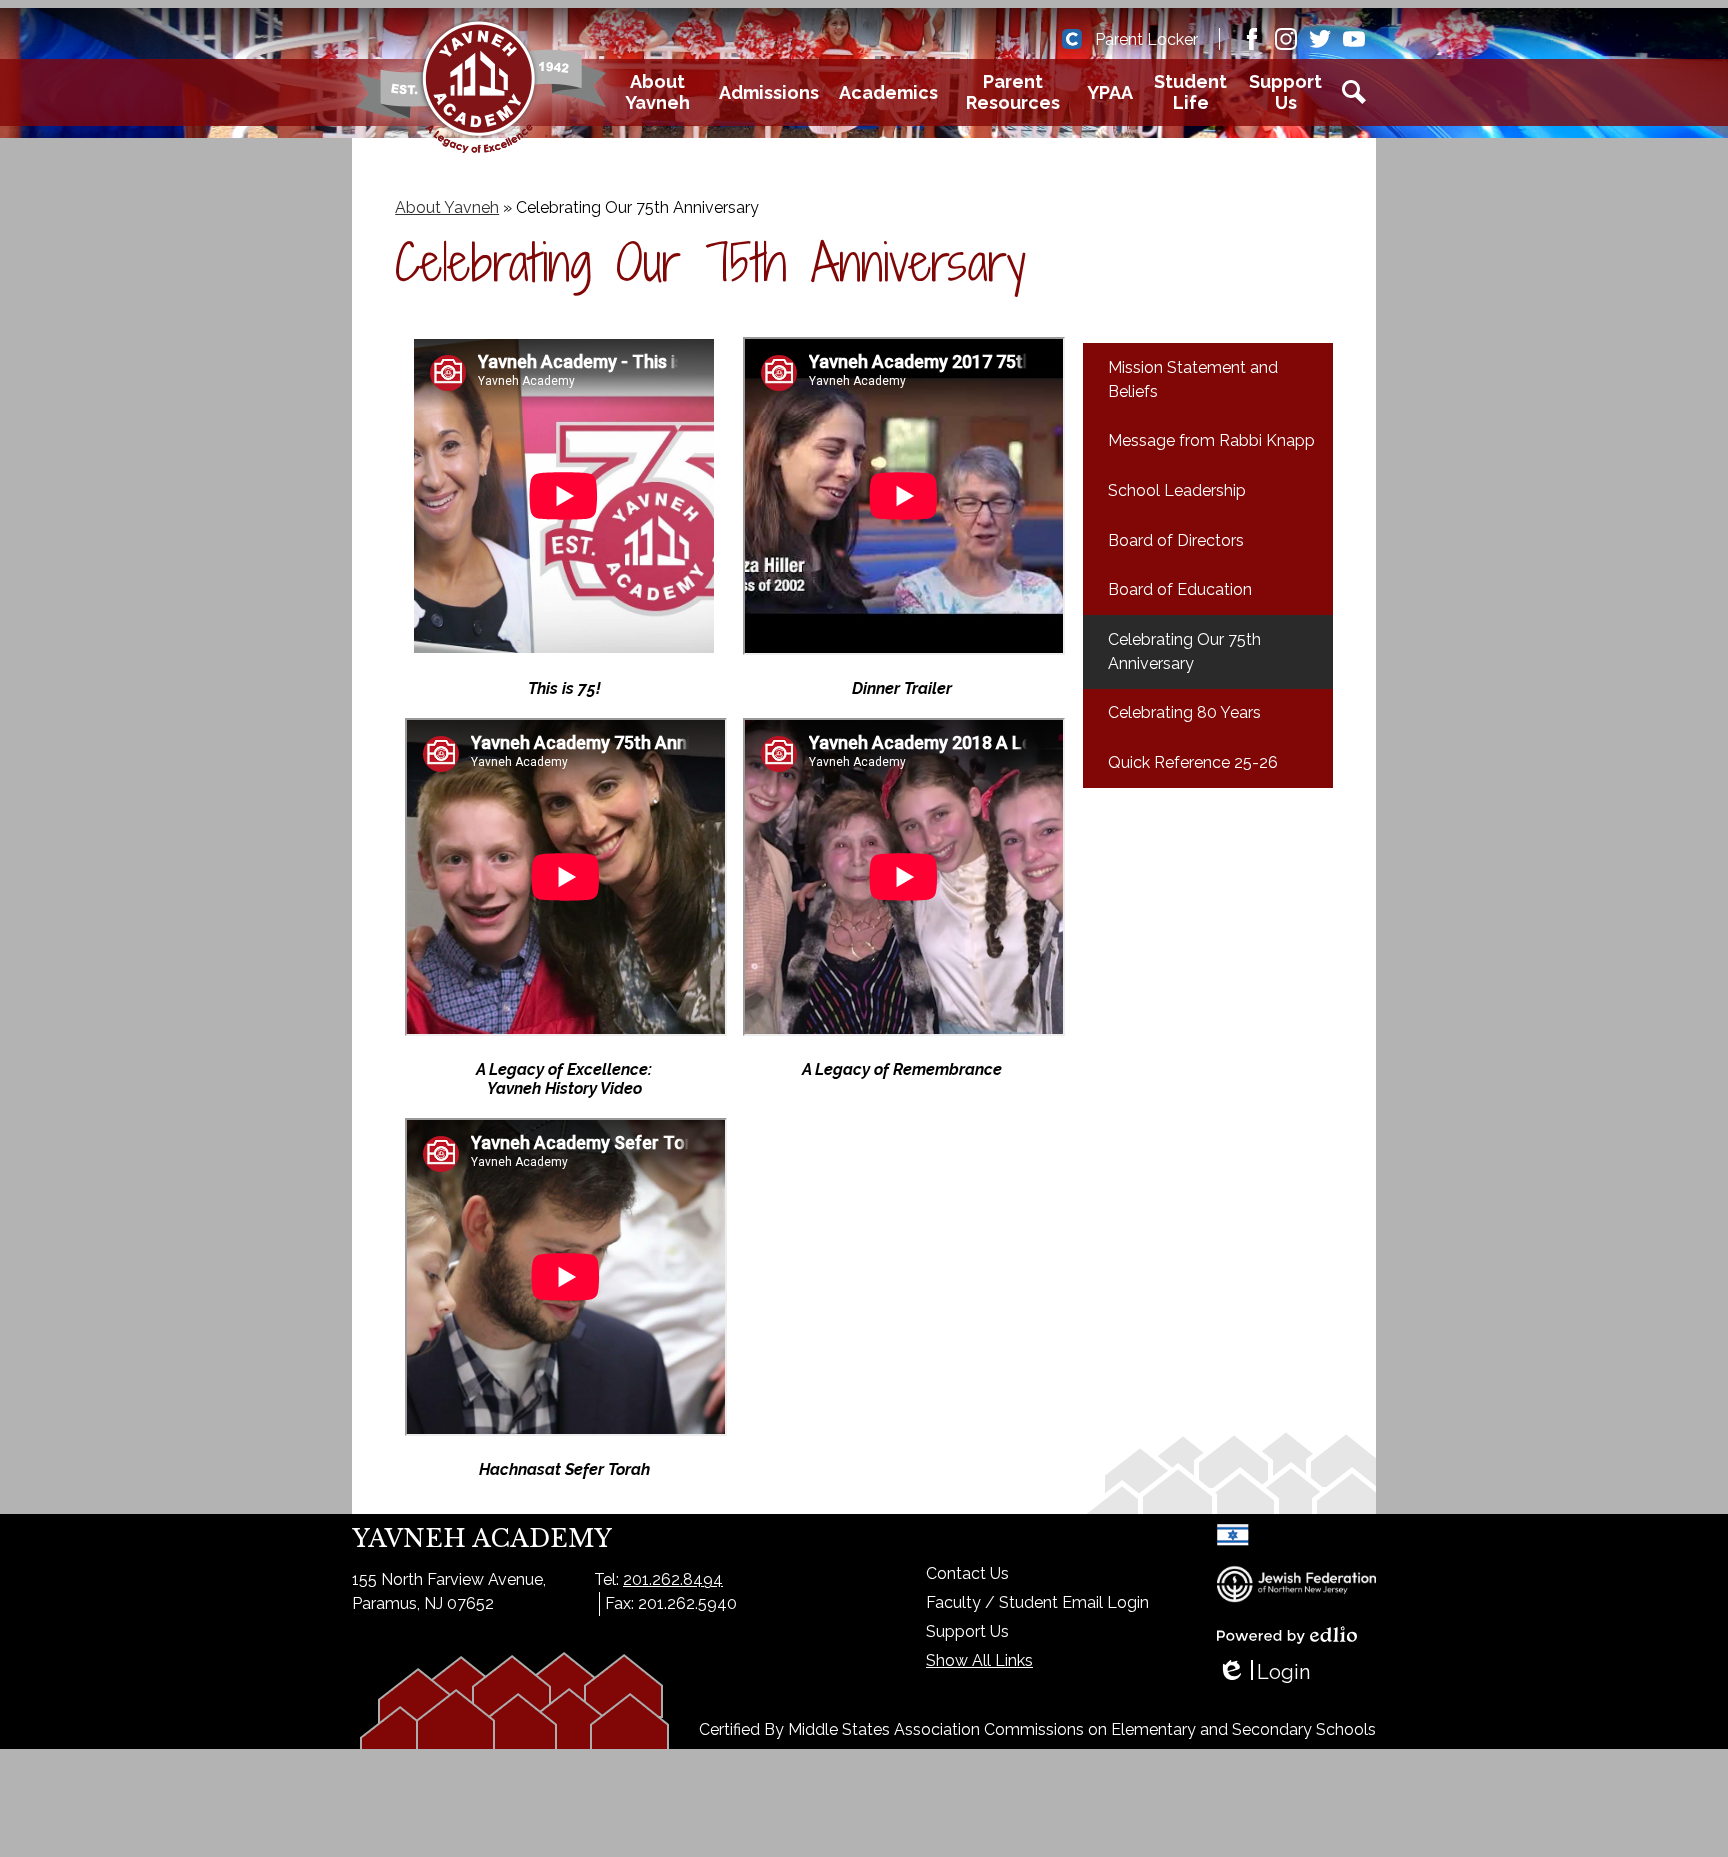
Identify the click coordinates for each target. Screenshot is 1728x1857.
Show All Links (979, 1660)
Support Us (967, 1631)
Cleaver (1072, 39)
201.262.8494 (673, 1579)
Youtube (1354, 39)
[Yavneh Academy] (481, 92)
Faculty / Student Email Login (1037, 1602)
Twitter (1320, 39)
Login (1263, 1672)
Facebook (1252, 39)
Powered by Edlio (1287, 1635)
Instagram (1286, 39)
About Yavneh (447, 207)
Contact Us (967, 1573)
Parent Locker (1146, 39)
